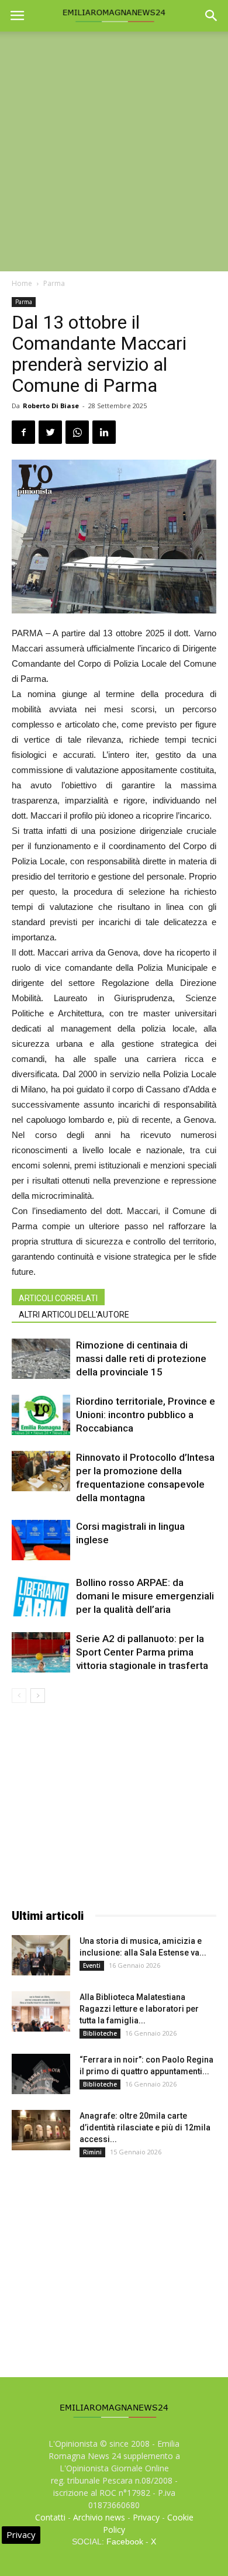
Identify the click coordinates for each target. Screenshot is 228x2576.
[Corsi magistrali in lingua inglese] (41, 1540)
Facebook (125, 2541)
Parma (54, 283)
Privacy (146, 2517)
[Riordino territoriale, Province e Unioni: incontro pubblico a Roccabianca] (41, 1415)
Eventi (92, 1965)
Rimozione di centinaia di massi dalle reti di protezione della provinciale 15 (141, 1358)
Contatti (50, 2517)
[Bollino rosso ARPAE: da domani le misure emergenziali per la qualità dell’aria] (41, 1596)
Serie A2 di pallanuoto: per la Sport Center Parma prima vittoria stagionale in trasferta (142, 1652)
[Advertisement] (114, 151)
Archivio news (99, 2517)
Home (22, 283)
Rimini (92, 2152)
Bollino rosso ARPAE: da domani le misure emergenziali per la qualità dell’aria (145, 1596)
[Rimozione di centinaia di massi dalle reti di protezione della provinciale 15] (41, 1359)
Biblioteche (100, 2033)
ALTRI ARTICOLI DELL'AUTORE (74, 1315)
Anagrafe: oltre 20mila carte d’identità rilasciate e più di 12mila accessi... (145, 2127)
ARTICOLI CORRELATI (58, 1298)
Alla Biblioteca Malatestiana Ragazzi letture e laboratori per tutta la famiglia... (139, 2009)
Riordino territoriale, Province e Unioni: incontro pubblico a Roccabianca (146, 1415)
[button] (212, 16)
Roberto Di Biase (51, 406)
